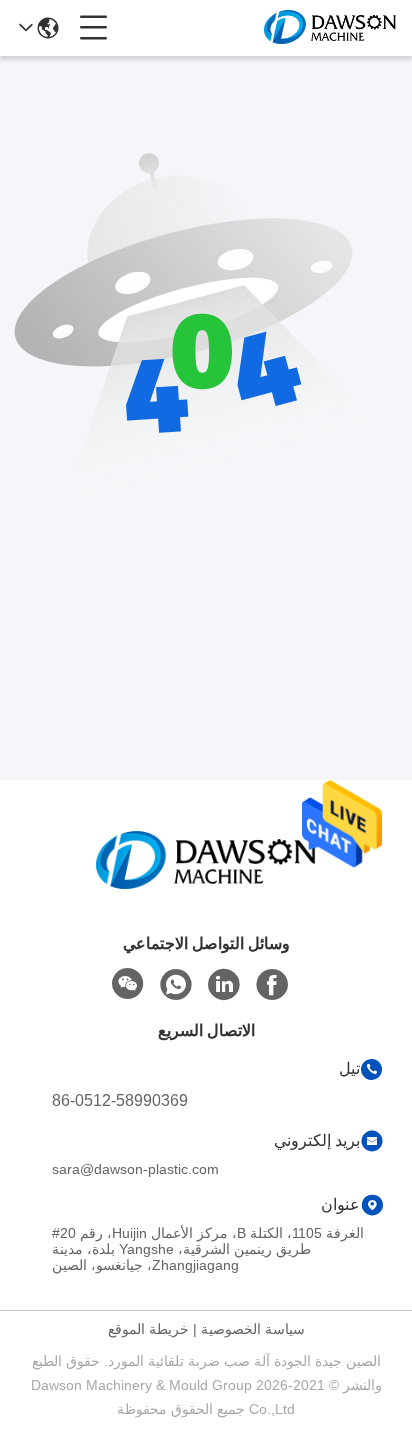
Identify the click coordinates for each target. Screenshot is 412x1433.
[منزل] (206, 884)
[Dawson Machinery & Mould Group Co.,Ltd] (330, 28)
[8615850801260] (176, 985)
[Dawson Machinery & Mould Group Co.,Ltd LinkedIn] (224, 985)
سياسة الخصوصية (253, 1329)
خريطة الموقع (148, 1329)
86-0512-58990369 (120, 1100)
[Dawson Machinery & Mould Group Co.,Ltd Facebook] (272, 985)
